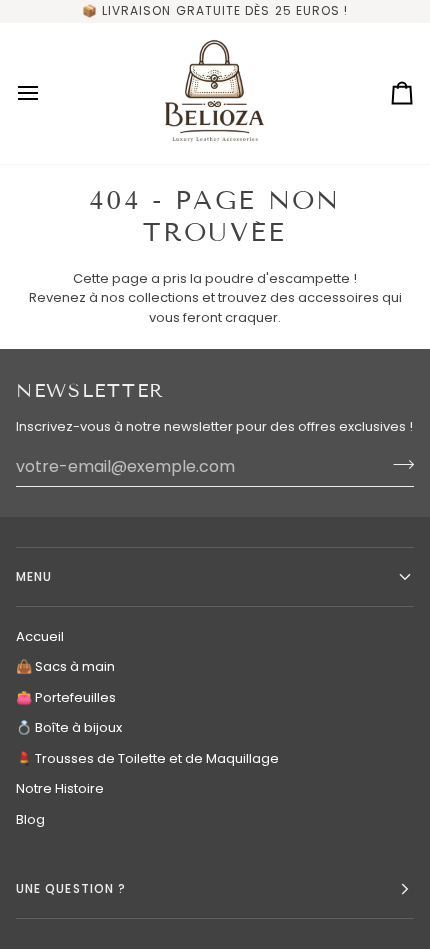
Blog (30, 819)
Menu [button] (34, 576)
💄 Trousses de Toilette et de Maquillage (147, 758)
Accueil (40, 636)
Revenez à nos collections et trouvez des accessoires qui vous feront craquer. (215, 307)
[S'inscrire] (397, 464)
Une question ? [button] (71, 888)
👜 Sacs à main (65, 666)
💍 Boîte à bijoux (69, 727)
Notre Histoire (60, 788)
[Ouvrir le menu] (46, 93)
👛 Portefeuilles (66, 697)
